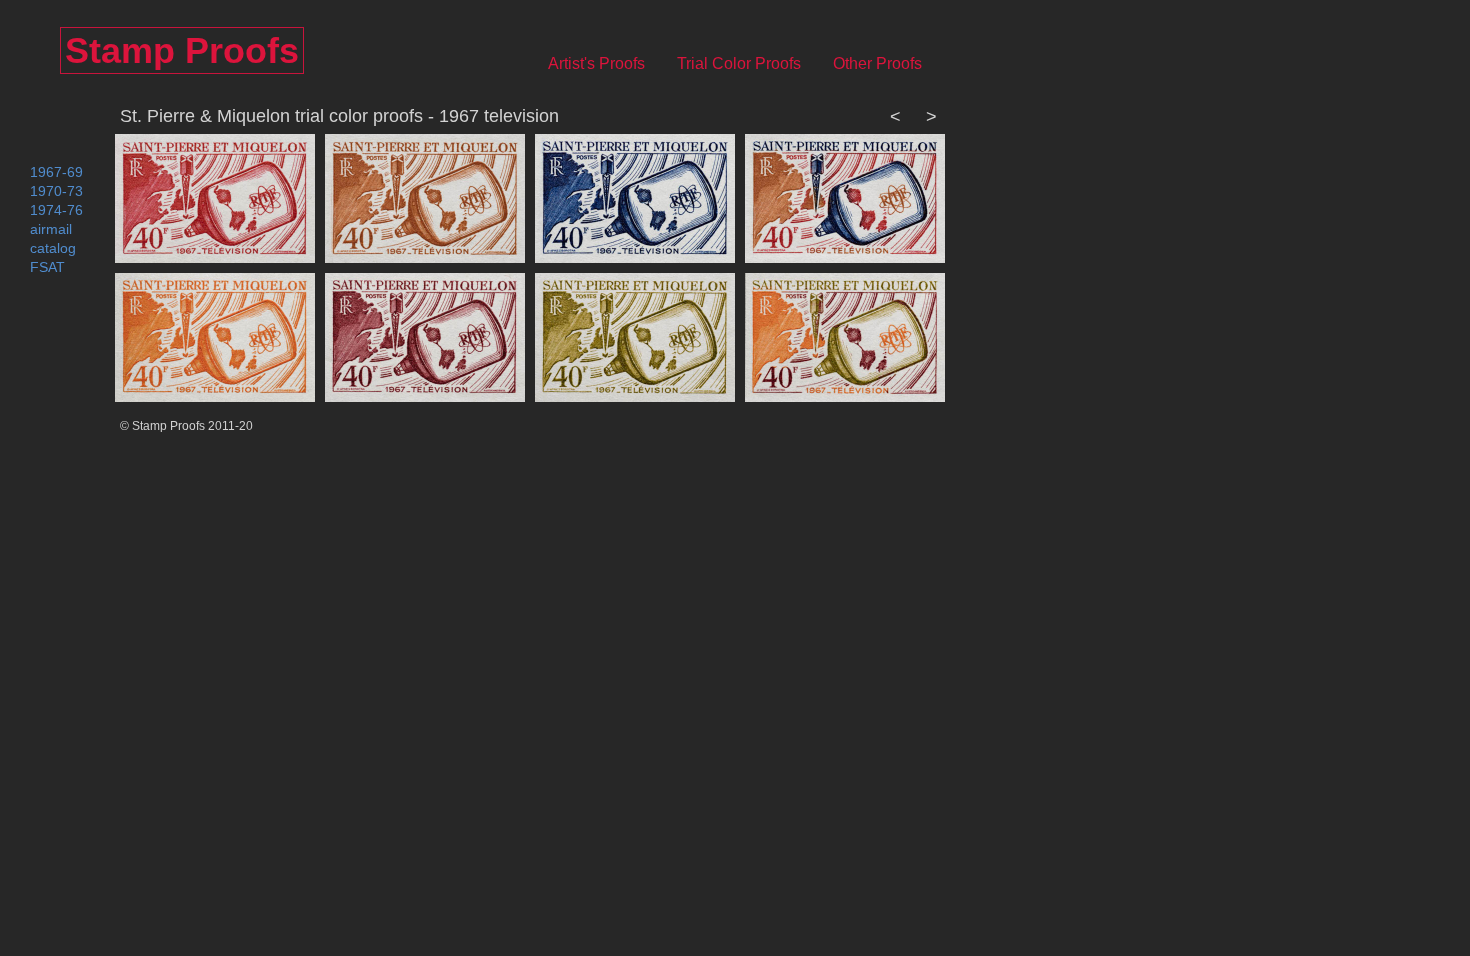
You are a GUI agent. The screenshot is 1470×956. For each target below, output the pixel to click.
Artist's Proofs (608, 63)
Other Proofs (889, 63)
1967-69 (56, 172)
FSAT (47, 267)
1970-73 (56, 191)
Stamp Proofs (182, 50)
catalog (53, 248)
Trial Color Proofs (751, 63)
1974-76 (56, 210)
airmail (51, 229)
